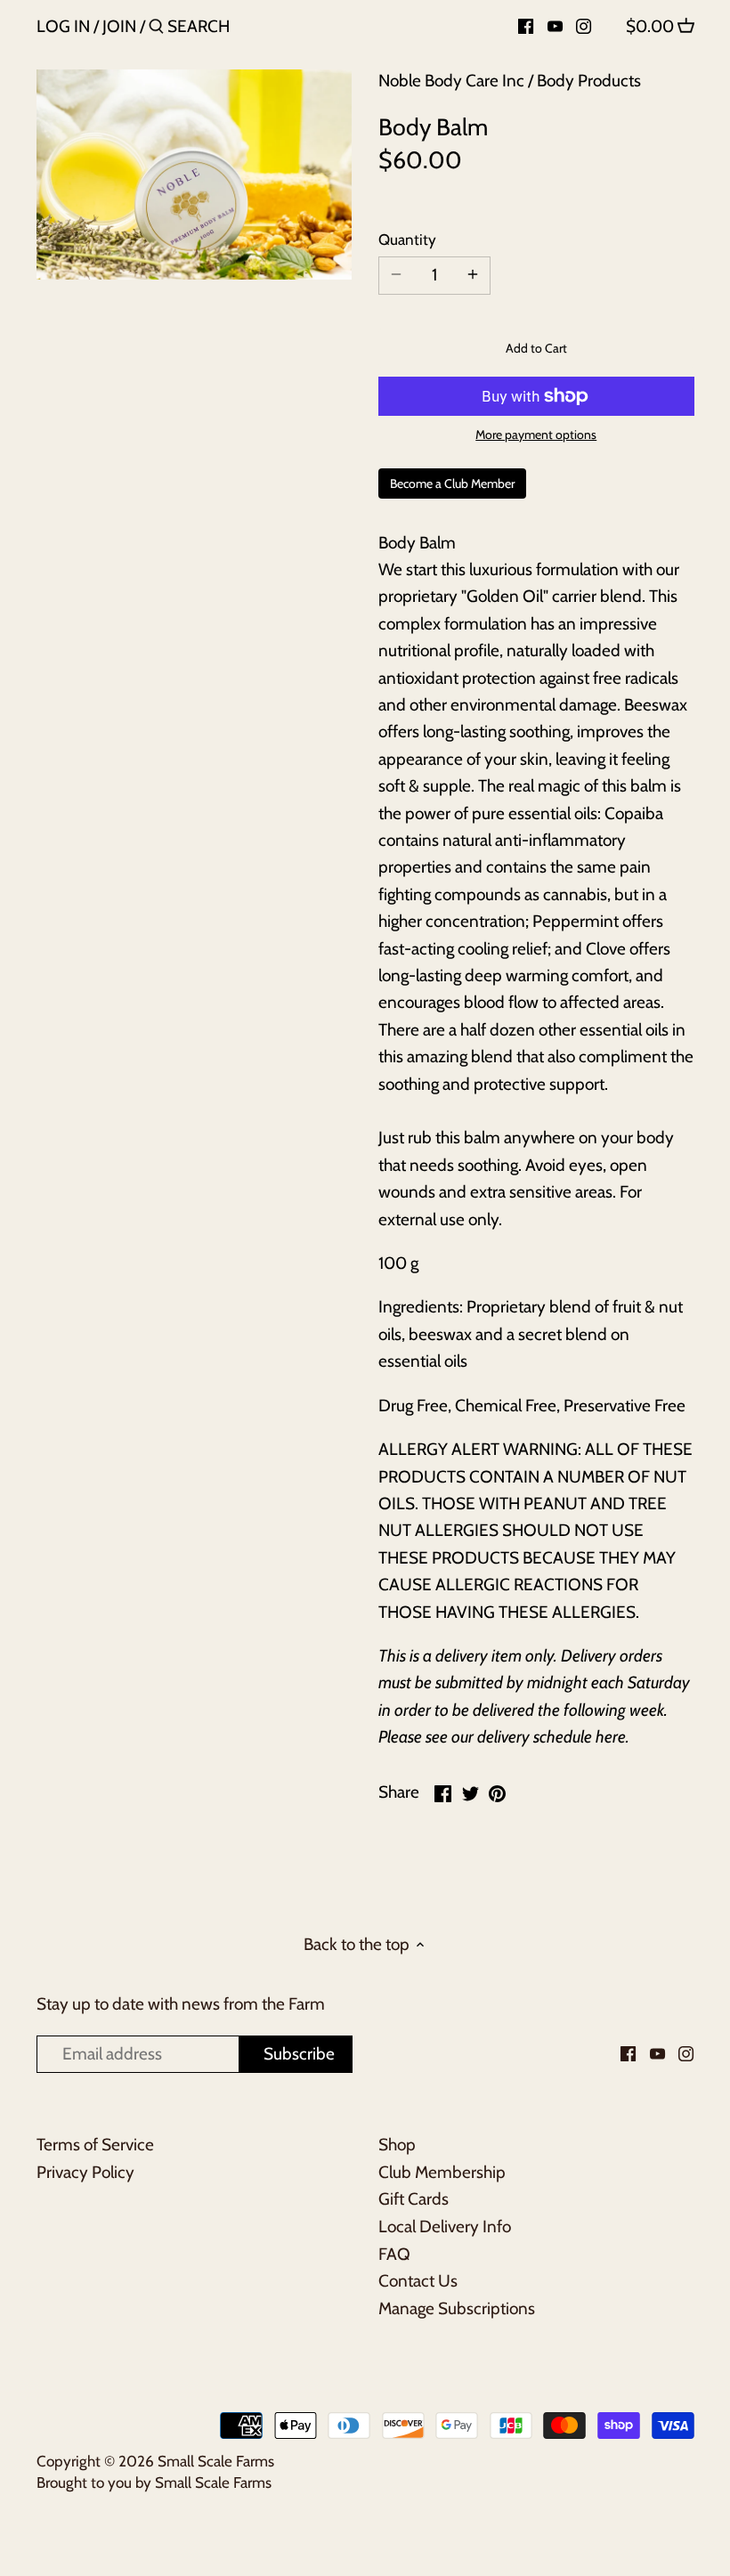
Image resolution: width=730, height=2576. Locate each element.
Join (119, 26)
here (611, 1737)
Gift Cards (414, 2199)
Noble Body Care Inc (451, 81)
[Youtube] (555, 26)
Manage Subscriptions (457, 2308)
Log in (63, 26)
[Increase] (473, 276)
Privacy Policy (85, 2172)
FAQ (394, 2254)
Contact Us (418, 2281)
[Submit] (156, 29)
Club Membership (442, 2172)
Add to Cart (536, 348)
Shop (397, 2145)
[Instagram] (584, 26)
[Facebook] (526, 26)
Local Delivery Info (445, 2227)
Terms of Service (95, 2145)
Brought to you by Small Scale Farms (154, 2482)
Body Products (589, 81)
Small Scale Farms (216, 2461)
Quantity (407, 240)
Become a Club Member (452, 484)
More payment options (536, 435)
